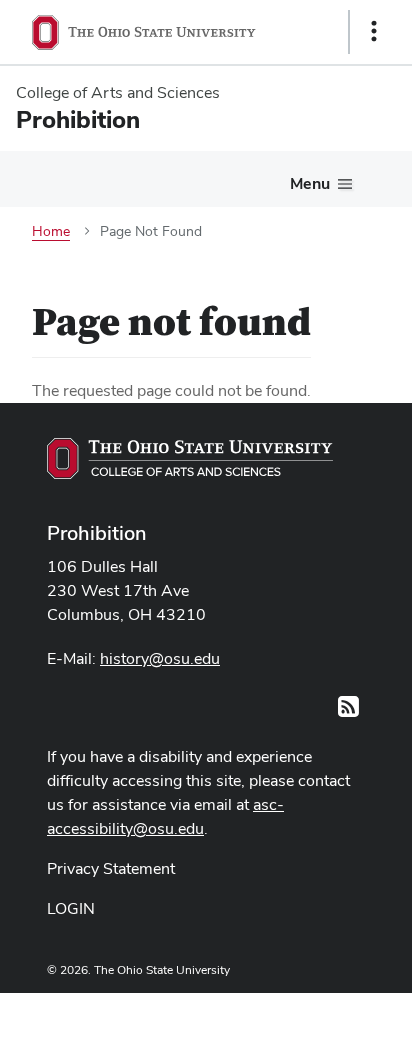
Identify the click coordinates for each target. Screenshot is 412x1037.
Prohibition (97, 533)
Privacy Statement (111, 868)
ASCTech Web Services (303, 1010)
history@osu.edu (160, 658)
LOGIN (71, 908)
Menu (310, 183)
